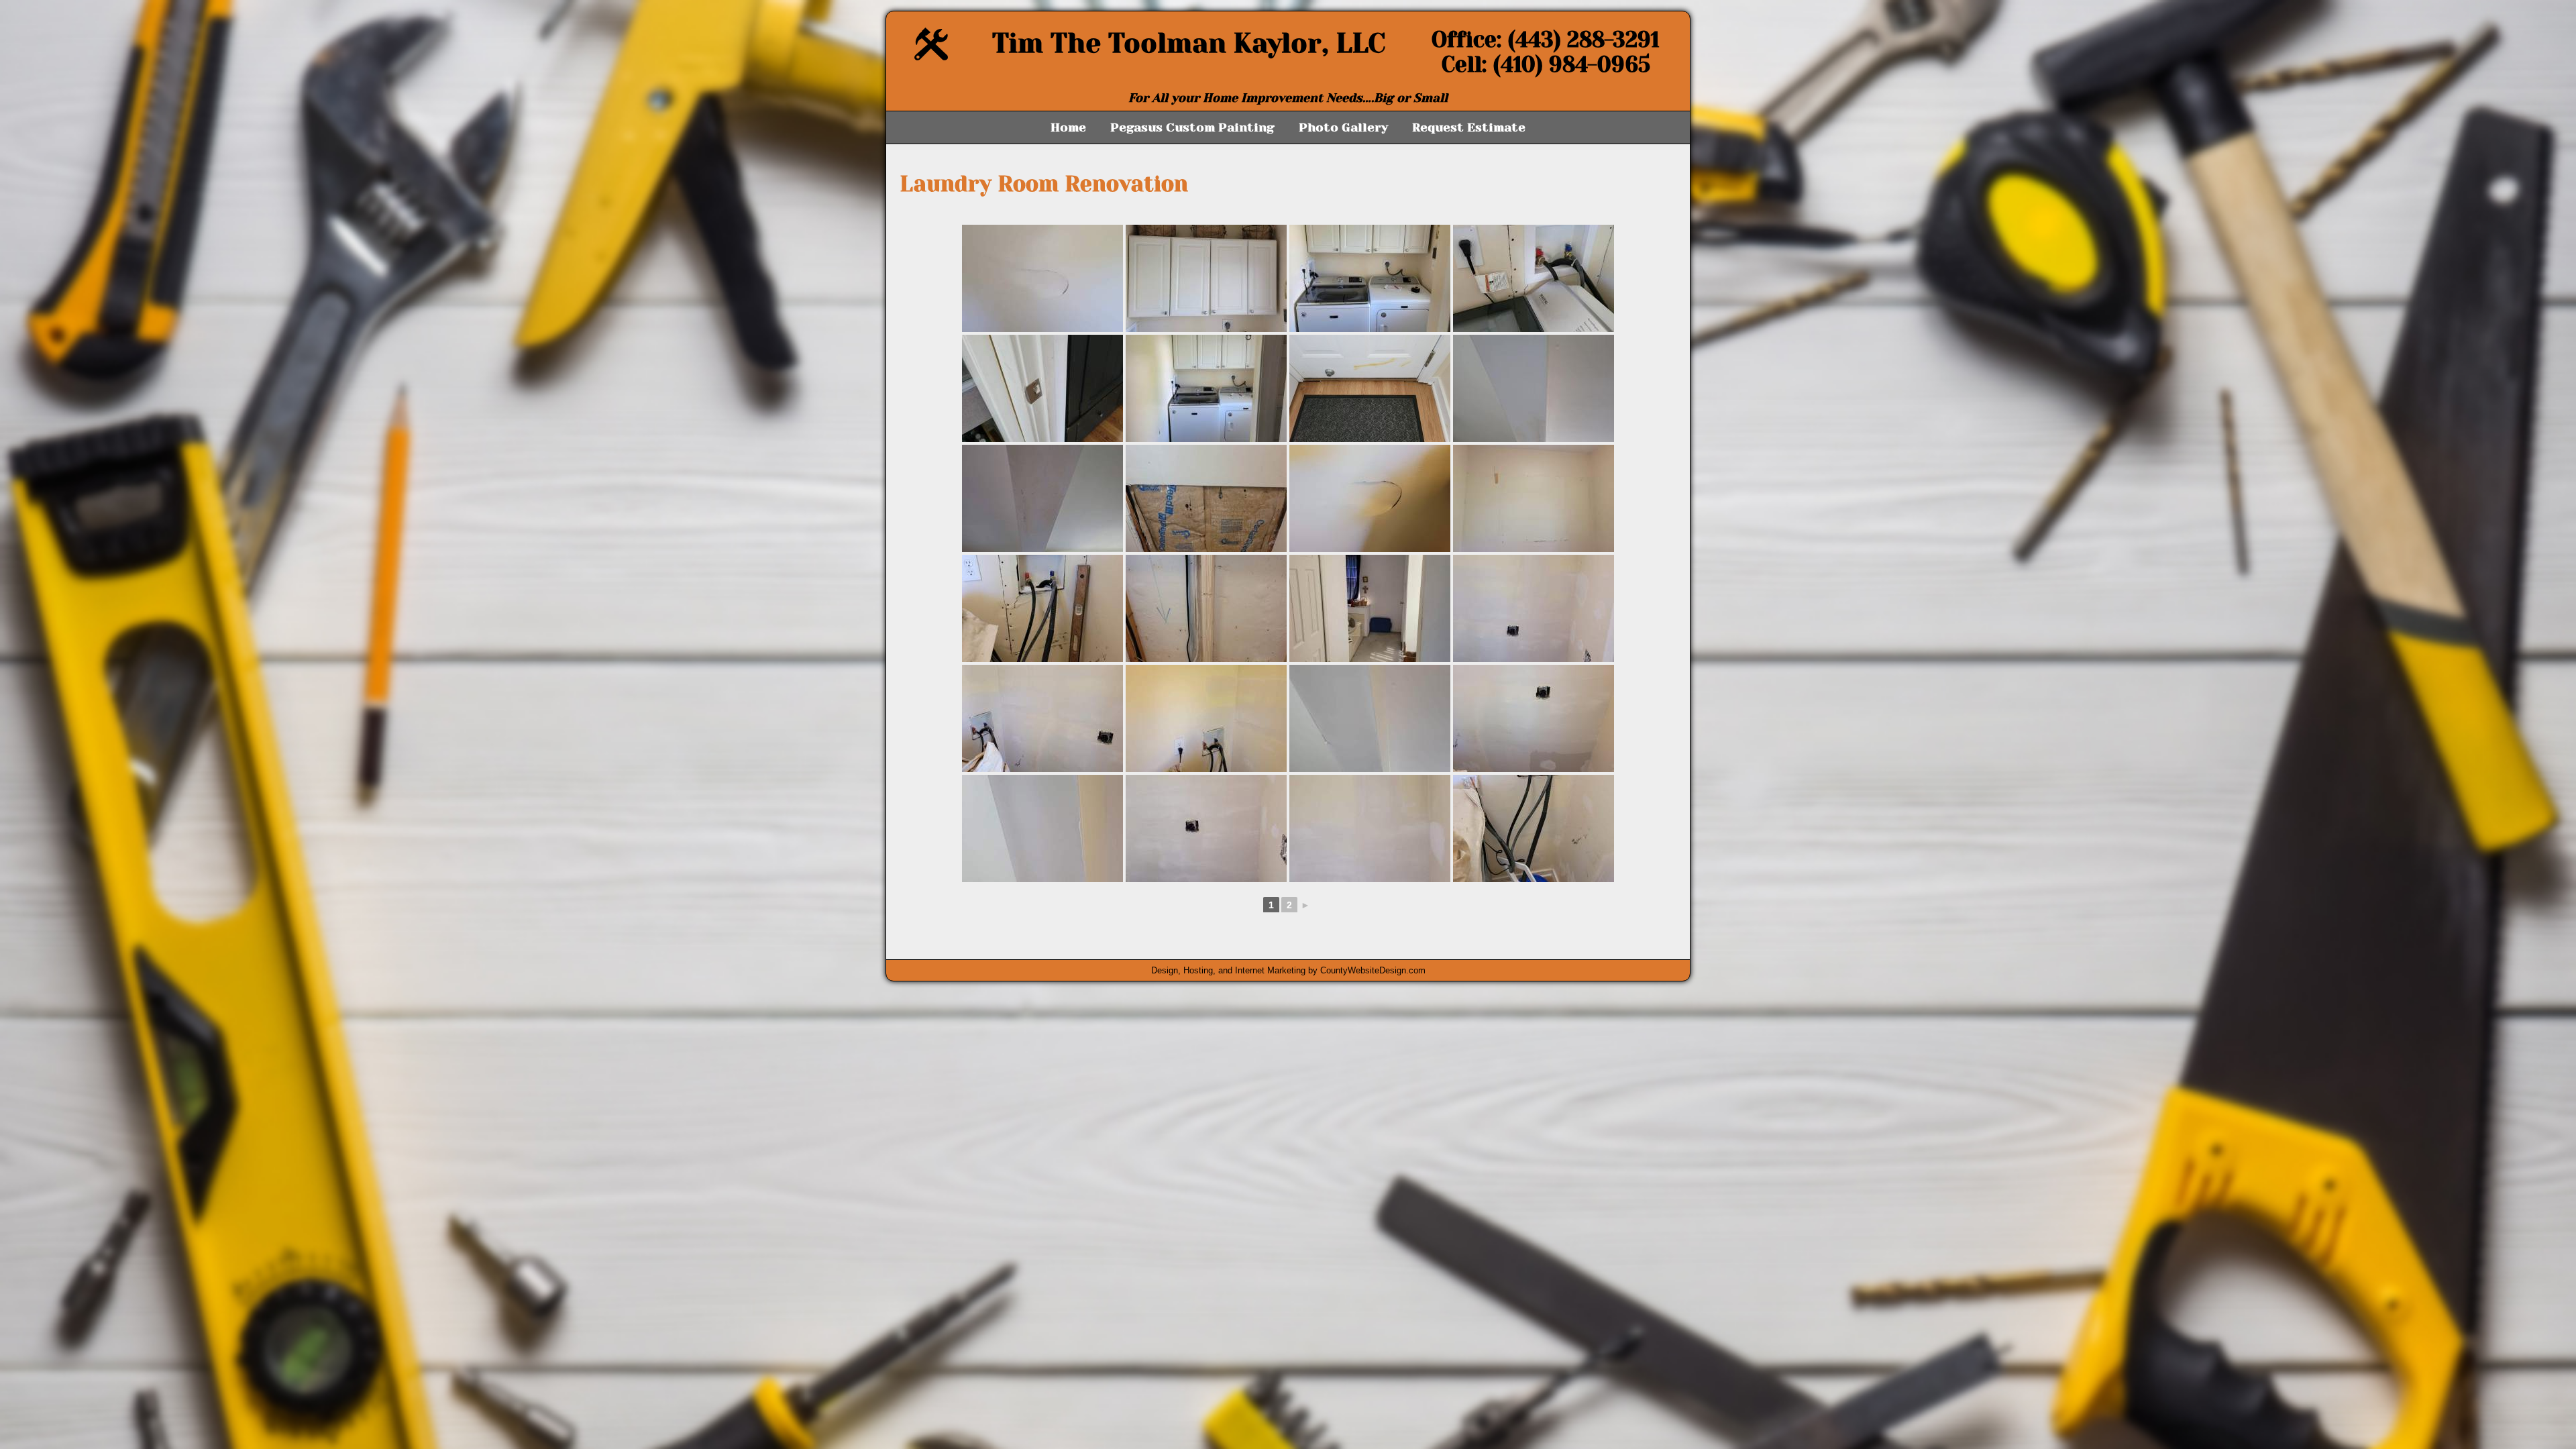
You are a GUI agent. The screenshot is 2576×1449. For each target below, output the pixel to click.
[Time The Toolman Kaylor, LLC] (931, 57)
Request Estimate (1469, 127)
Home (1068, 127)
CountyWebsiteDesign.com (1373, 970)
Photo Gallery (1343, 127)
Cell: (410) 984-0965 (1546, 65)
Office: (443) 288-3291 (1546, 40)
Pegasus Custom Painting (1192, 127)
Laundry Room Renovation (1044, 184)
